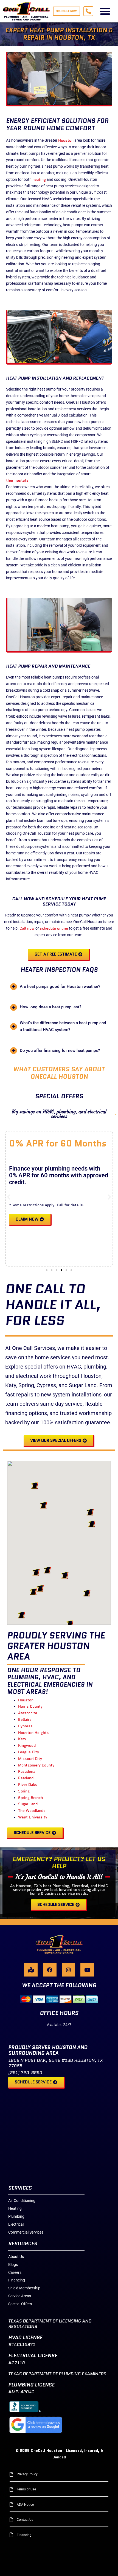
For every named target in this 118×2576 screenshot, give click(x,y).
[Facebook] (50, 1970)
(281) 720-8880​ (25, 2073)
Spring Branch (30, 1798)
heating (39, 179)
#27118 (16, 2363)
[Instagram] (68, 1970)
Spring (24, 1791)
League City (29, 1752)
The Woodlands (32, 1811)
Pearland (26, 1778)
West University (33, 1817)
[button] (105, 11)
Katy (22, 1739)
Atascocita (28, 1713)
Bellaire (25, 1719)
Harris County (30, 1706)
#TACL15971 (22, 2344)
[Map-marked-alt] (31, 1970)
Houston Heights (33, 1733)
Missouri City (30, 1759)
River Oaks (28, 1785)
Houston (66, 140)
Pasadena (27, 1771)
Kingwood (27, 1745)
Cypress (25, 1726)
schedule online (54, 928)
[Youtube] (87, 1970)
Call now (27, 928)
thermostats (17, 480)
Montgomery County (36, 1765)
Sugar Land (28, 1804)
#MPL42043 (21, 2392)
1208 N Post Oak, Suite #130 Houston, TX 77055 (55, 2063)
